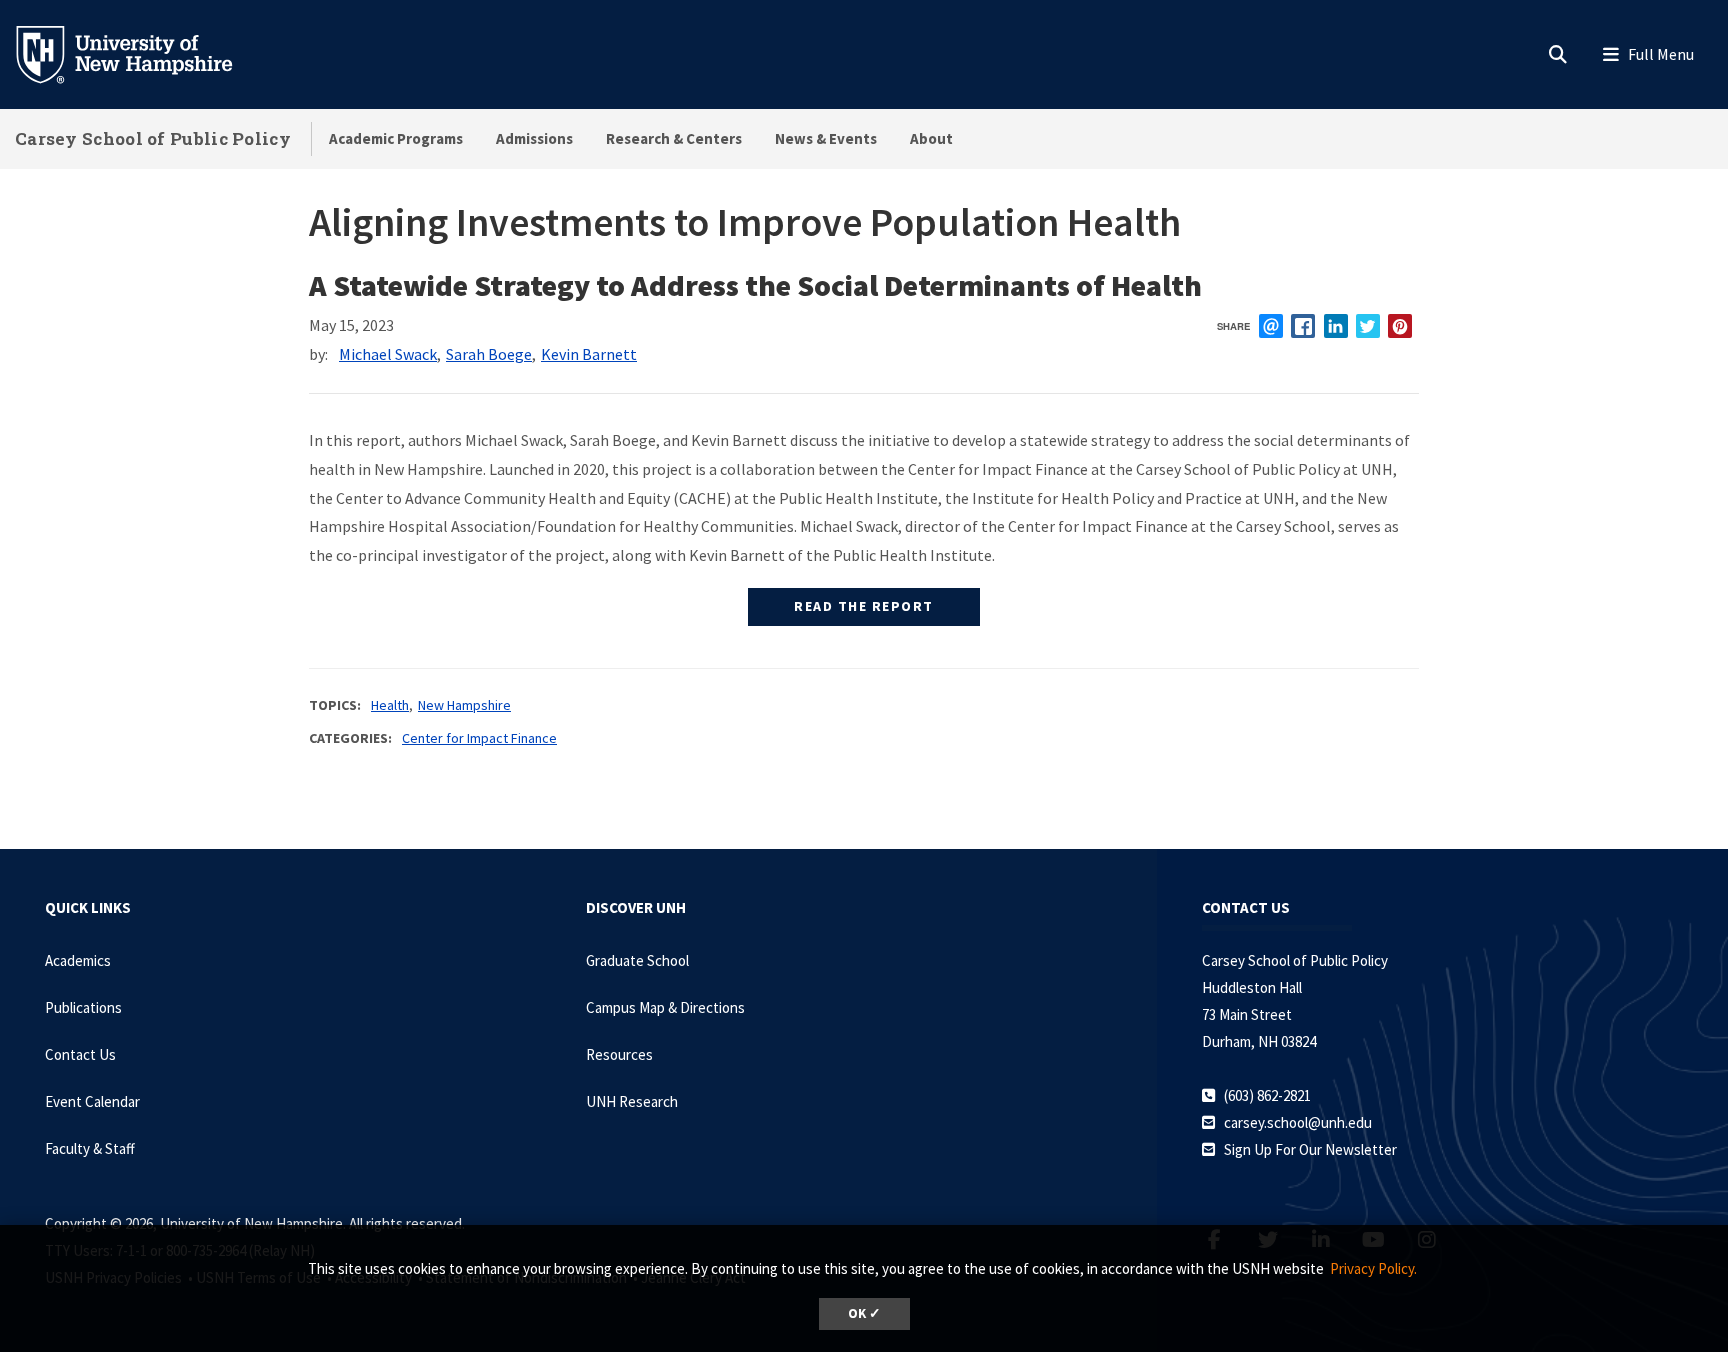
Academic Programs (396, 138)
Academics (78, 960)
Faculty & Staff (90, 1148)
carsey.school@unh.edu (1298, 1122)
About (931, 138)
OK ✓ (864, 1313)
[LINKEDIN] (1336, 326)
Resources (619, 1054)
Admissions (534, 138)
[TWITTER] (1368, 326)
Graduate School (637, 960)
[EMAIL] (1271, 326)
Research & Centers (674, 138)
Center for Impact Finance (479, 738)
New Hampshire (464, 705)
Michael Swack (388, 354)
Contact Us (80, 1054)
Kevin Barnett (589, 354)
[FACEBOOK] (1303, 326)
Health (390, 705)
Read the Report (864, 606)
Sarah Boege (489, 354)
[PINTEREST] (1400, 326)
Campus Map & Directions (665, 1007)
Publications (83, 1007)
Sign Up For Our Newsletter (1310, 1149)
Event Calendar (92, 1101)
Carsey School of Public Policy (153, 138)
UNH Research (632, 1101)
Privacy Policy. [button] (1373, 1268)
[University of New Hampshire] (140, 53)
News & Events (826, 138)
